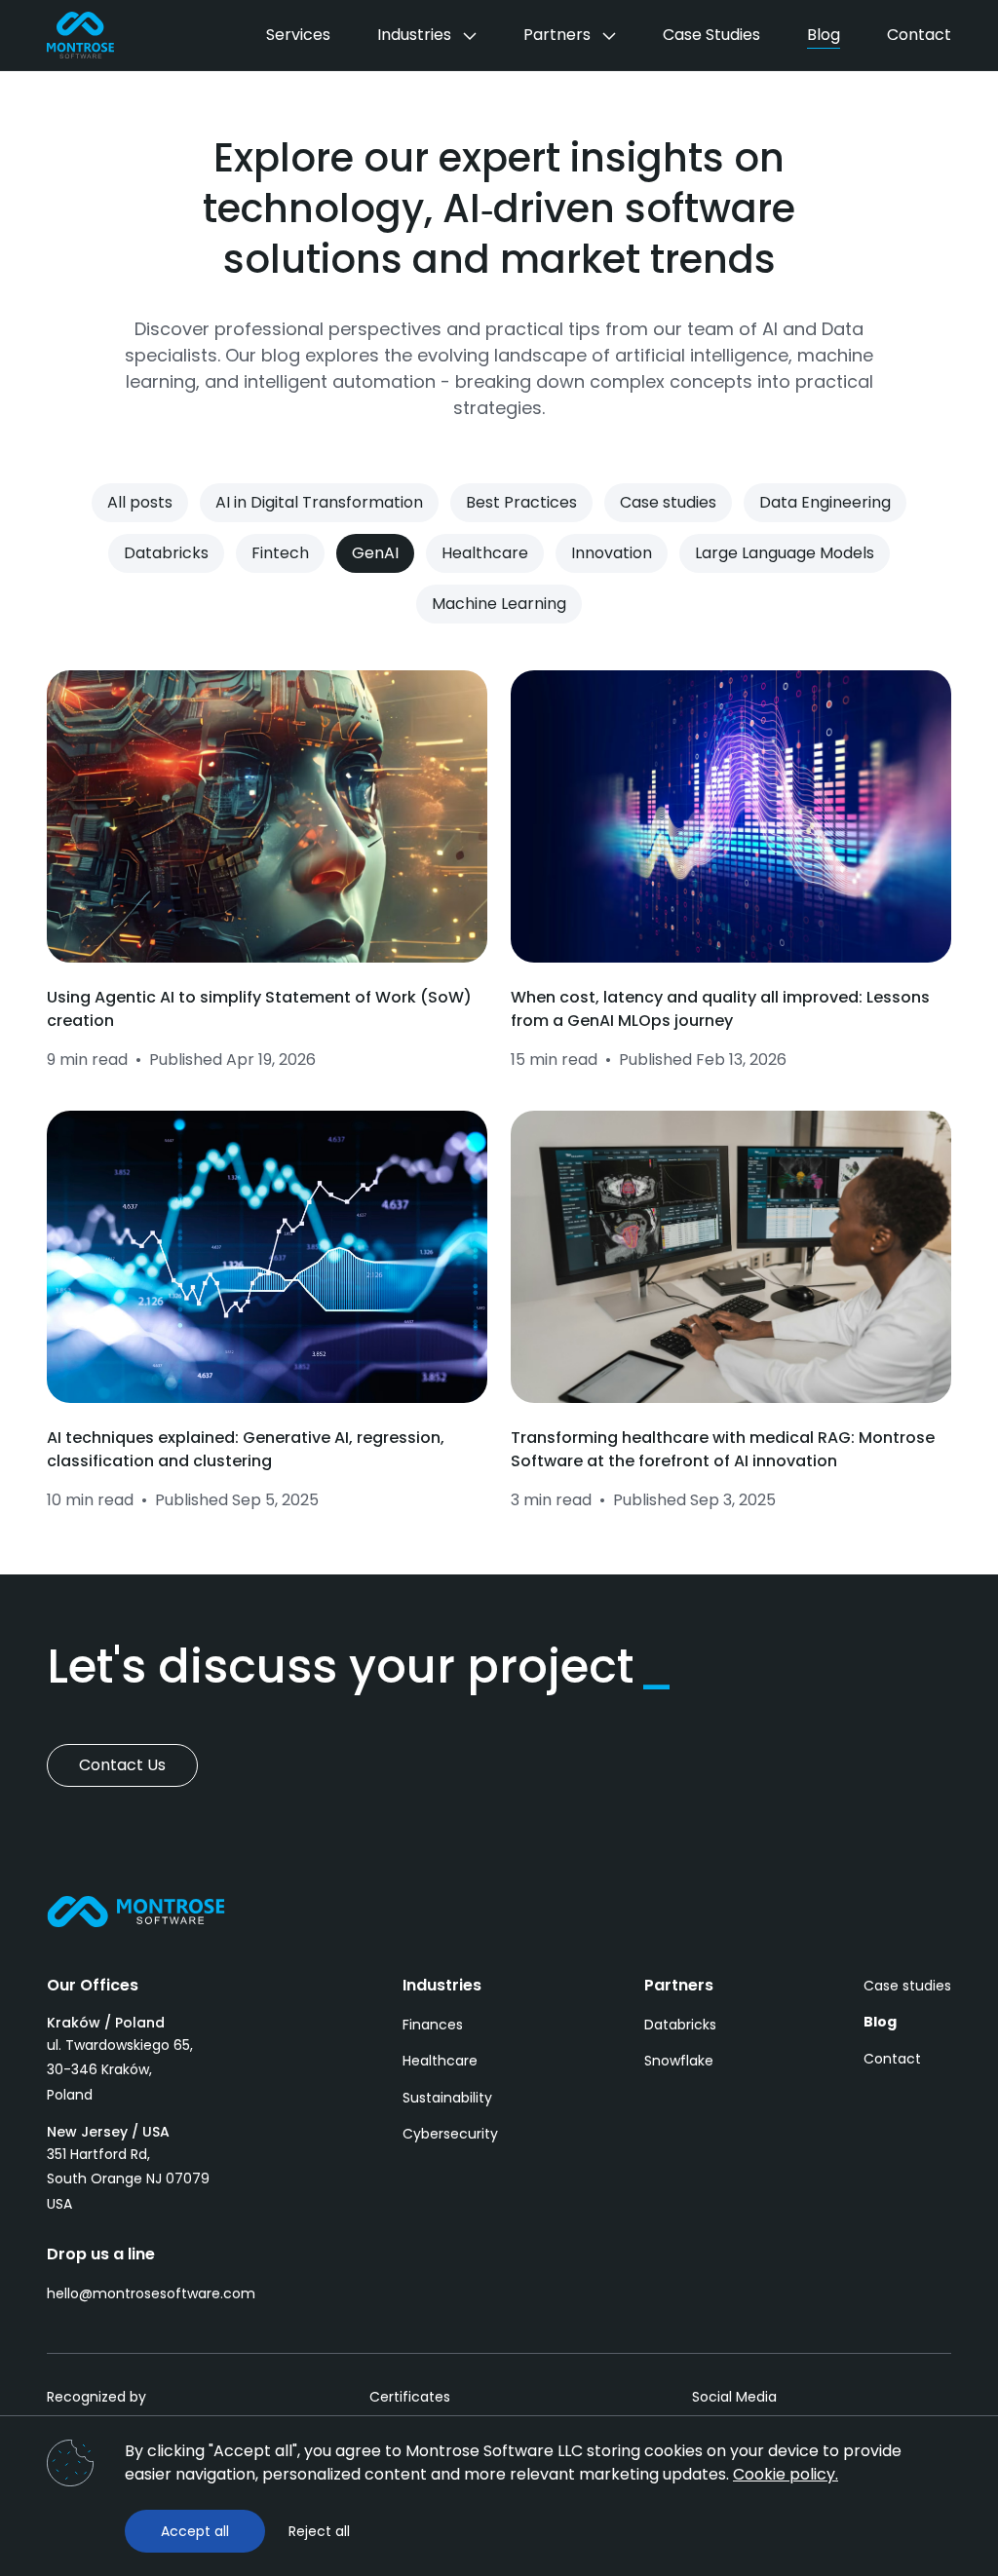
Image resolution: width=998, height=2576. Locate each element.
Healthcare (440, 2061)
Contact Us (122, 1765)
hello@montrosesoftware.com (151, 2293)
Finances (433, 2025)
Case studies (907, 1986)
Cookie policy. (786, 2474)
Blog (880, 2022)
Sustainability (447, 2098)
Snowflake (679, 2061)
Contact (892, 2059)
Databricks (680, 2025)
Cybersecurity (450, 2134)
